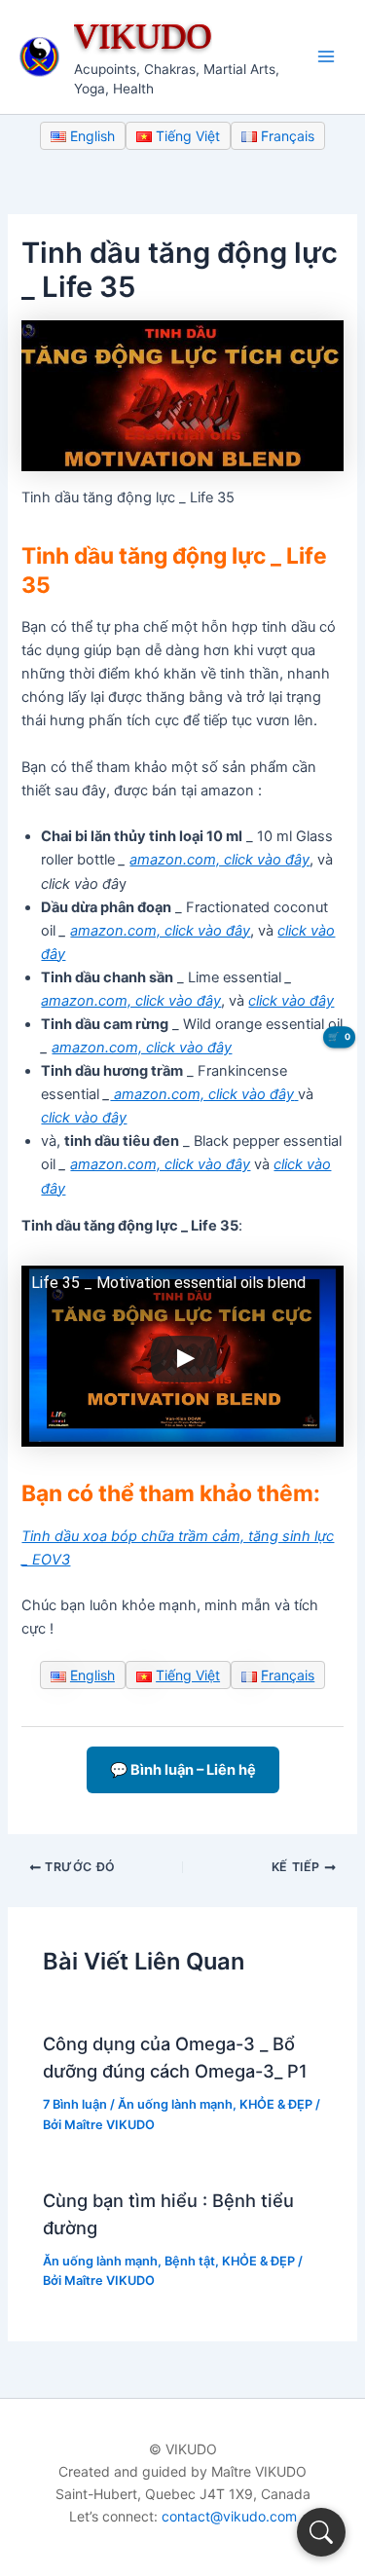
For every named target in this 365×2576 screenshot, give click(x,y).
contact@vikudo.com (229, 2516)
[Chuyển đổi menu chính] (326, 56)
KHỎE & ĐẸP (276, 2104)
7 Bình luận (75, 2104)
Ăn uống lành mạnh (175, 2104)
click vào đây (291, 1001)
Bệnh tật (190, 2261)
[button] (321, 2532)
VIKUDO (143, 36)
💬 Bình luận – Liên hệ (183, 1770)
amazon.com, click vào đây (219, 860)
